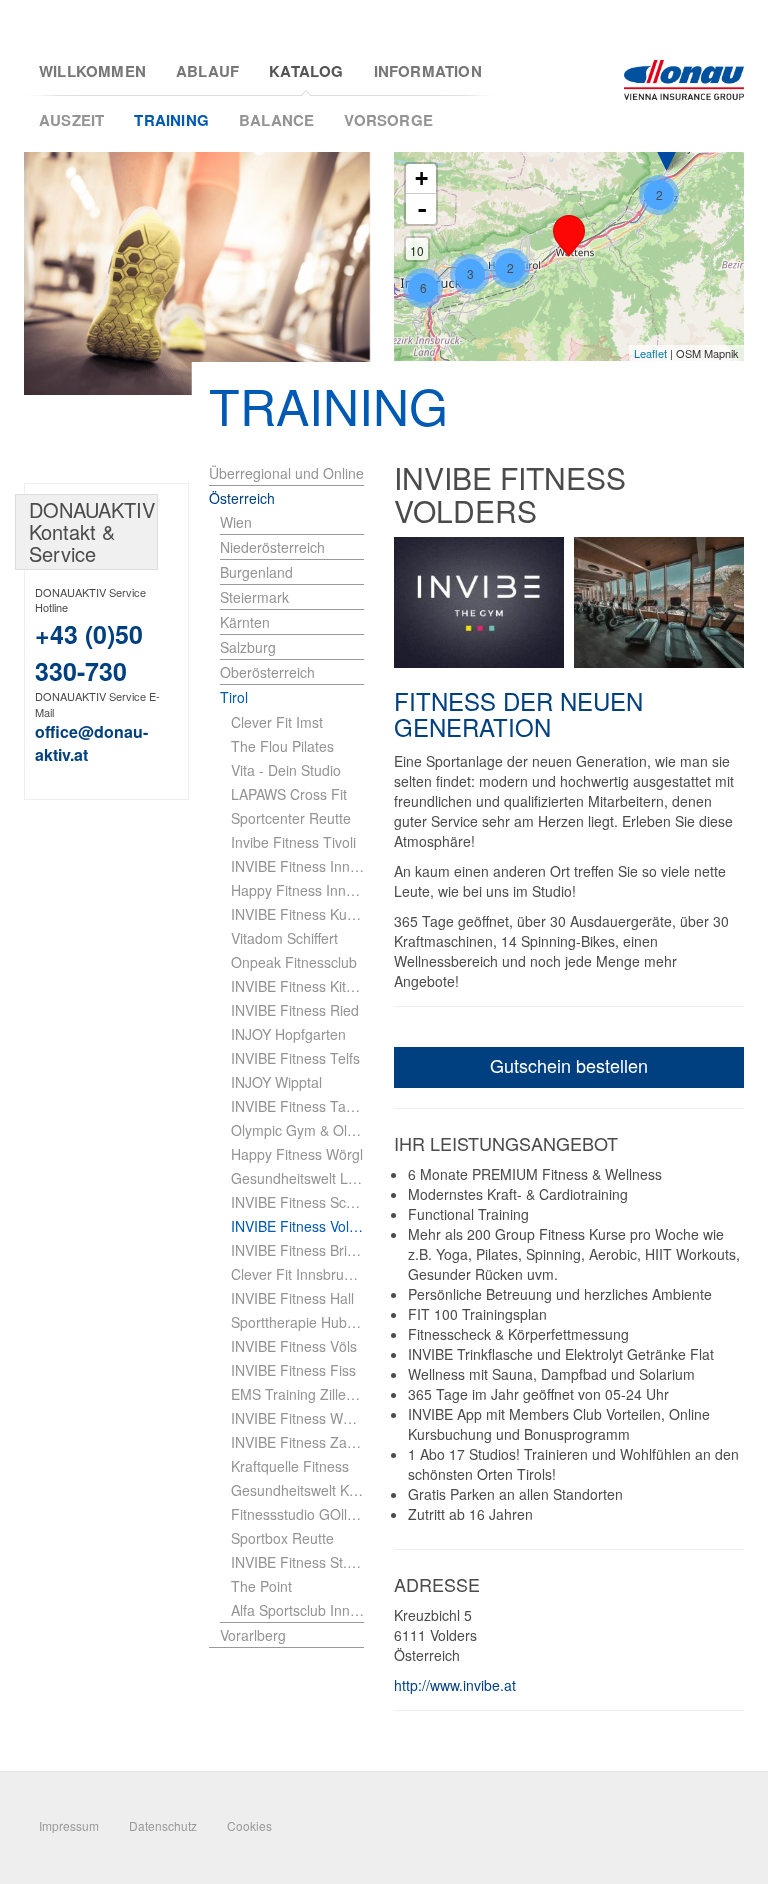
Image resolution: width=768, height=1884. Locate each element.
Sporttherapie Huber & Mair (297, 1322)
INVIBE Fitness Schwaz (297, 1202)
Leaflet (650, 353)
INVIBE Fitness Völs (294, 1346)
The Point (261, 1586)
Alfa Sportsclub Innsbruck (297, 1610)
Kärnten (245, 622)
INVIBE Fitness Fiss (293, 1370)
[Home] (684, 80)
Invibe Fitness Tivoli (293, 842)
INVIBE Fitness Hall (292, 1298)
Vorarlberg (253, 1635)
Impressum (69, 1825)
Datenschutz (163, 1825)
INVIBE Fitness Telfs (295, 1058)
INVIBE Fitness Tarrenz (297, 1106)
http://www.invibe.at (455, 1685)
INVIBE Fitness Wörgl (297, 1418)
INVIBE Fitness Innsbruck (297, 866)
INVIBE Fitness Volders (297, 1226)
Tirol (234, 697)
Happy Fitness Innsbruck (297, 890)
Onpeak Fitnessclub (294, 962)
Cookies (249, 1825)
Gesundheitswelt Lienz (297, 1178)
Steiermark (254, 597)
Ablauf (207, 71)
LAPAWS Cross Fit (289, 794)
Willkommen (92, 71)
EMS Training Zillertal (297, 1394)
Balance (276, 120)
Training (171, 120)
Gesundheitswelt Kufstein (297, 1490)
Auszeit (71, 120)
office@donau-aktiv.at (91, 743)
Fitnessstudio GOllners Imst (297, 1514)
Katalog (306, 71)
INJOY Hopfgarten (288, 1034)
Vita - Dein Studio (286, 770)
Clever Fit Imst (277, 722)
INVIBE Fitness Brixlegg (297, 1250)
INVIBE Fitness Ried (295, 1010)
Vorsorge (388, 120)
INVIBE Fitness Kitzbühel (297, 986)
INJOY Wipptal (276, 1082)
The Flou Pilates (282, 746)
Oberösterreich (267, 672)
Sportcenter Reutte (291, 818)
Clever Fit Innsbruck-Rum (297, 1274)
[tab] (292, 522)
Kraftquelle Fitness (290, 1466)
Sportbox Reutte (282, 1538)
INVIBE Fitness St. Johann (297, 1562)
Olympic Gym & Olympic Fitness (297, 1130)
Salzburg (248, 647)
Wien (236, 522)
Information (428, 71)
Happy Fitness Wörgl (297, 1154)
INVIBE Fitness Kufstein (297, 914)
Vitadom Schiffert (284, 938)
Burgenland (256, 572)
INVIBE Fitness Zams (297, 1442)
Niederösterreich (272, 547)
